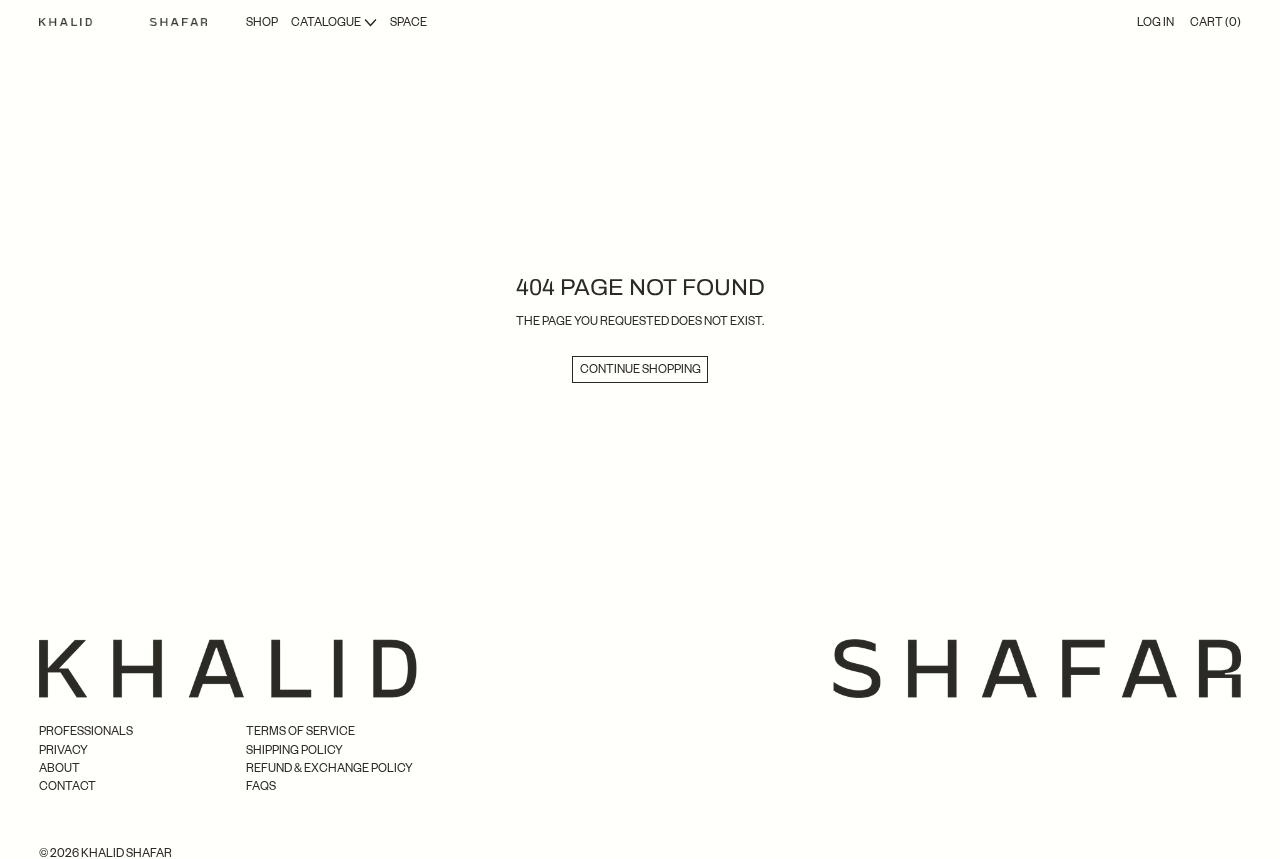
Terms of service (300, 730)
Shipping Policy (294, 749)
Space (408, 21)
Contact (67, 785)
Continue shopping (640, 368)
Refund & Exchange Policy (329, 767)
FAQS (261, 785)
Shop (262, 21)
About (59, 767)
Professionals (86, 730)
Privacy (63, 749)
